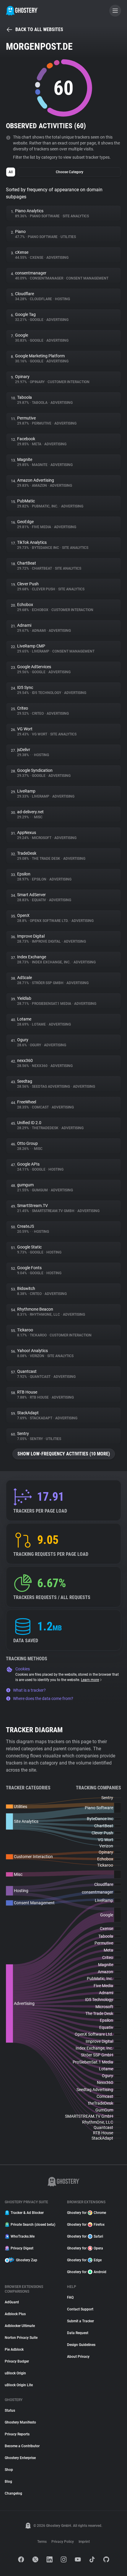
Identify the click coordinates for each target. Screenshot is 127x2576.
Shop (9, 2470)
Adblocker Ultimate (20, 2326)
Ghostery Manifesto (20, 2422)
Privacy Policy (63, 2542)
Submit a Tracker (80, 2321)
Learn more (90, 1680)
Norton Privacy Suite (21, 2338)
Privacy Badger (17, 2361)
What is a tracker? (29, 1690)
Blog (8, 2482)
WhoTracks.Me (23, 2236)
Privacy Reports (17, 2434)
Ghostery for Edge (84, 2260)
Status (10, 2411)
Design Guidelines (81, 2345)
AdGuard (12, 2302)
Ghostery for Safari (85, 2236)
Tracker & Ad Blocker (27, 2213)
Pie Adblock (14, 2350)
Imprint (84, 2542)
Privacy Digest (22, 2248)
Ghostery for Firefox (86, 2225)
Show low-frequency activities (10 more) (64, 1454)
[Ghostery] (22, 11)
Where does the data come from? (43, 1698)
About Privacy (78, 2357)
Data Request (78, 2333)
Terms (42, 2542)
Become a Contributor (22, 2446)
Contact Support (80, 2309)
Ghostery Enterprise (20, 2458)
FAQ (70, 2297)
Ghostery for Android (87, 2272)
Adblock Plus (15, 2314)
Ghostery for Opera (85, 2248)
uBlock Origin (15, 2373)
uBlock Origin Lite (19, 2385)
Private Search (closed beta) (33, 2225)
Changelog (13, 2493)
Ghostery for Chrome (87, 2213)
